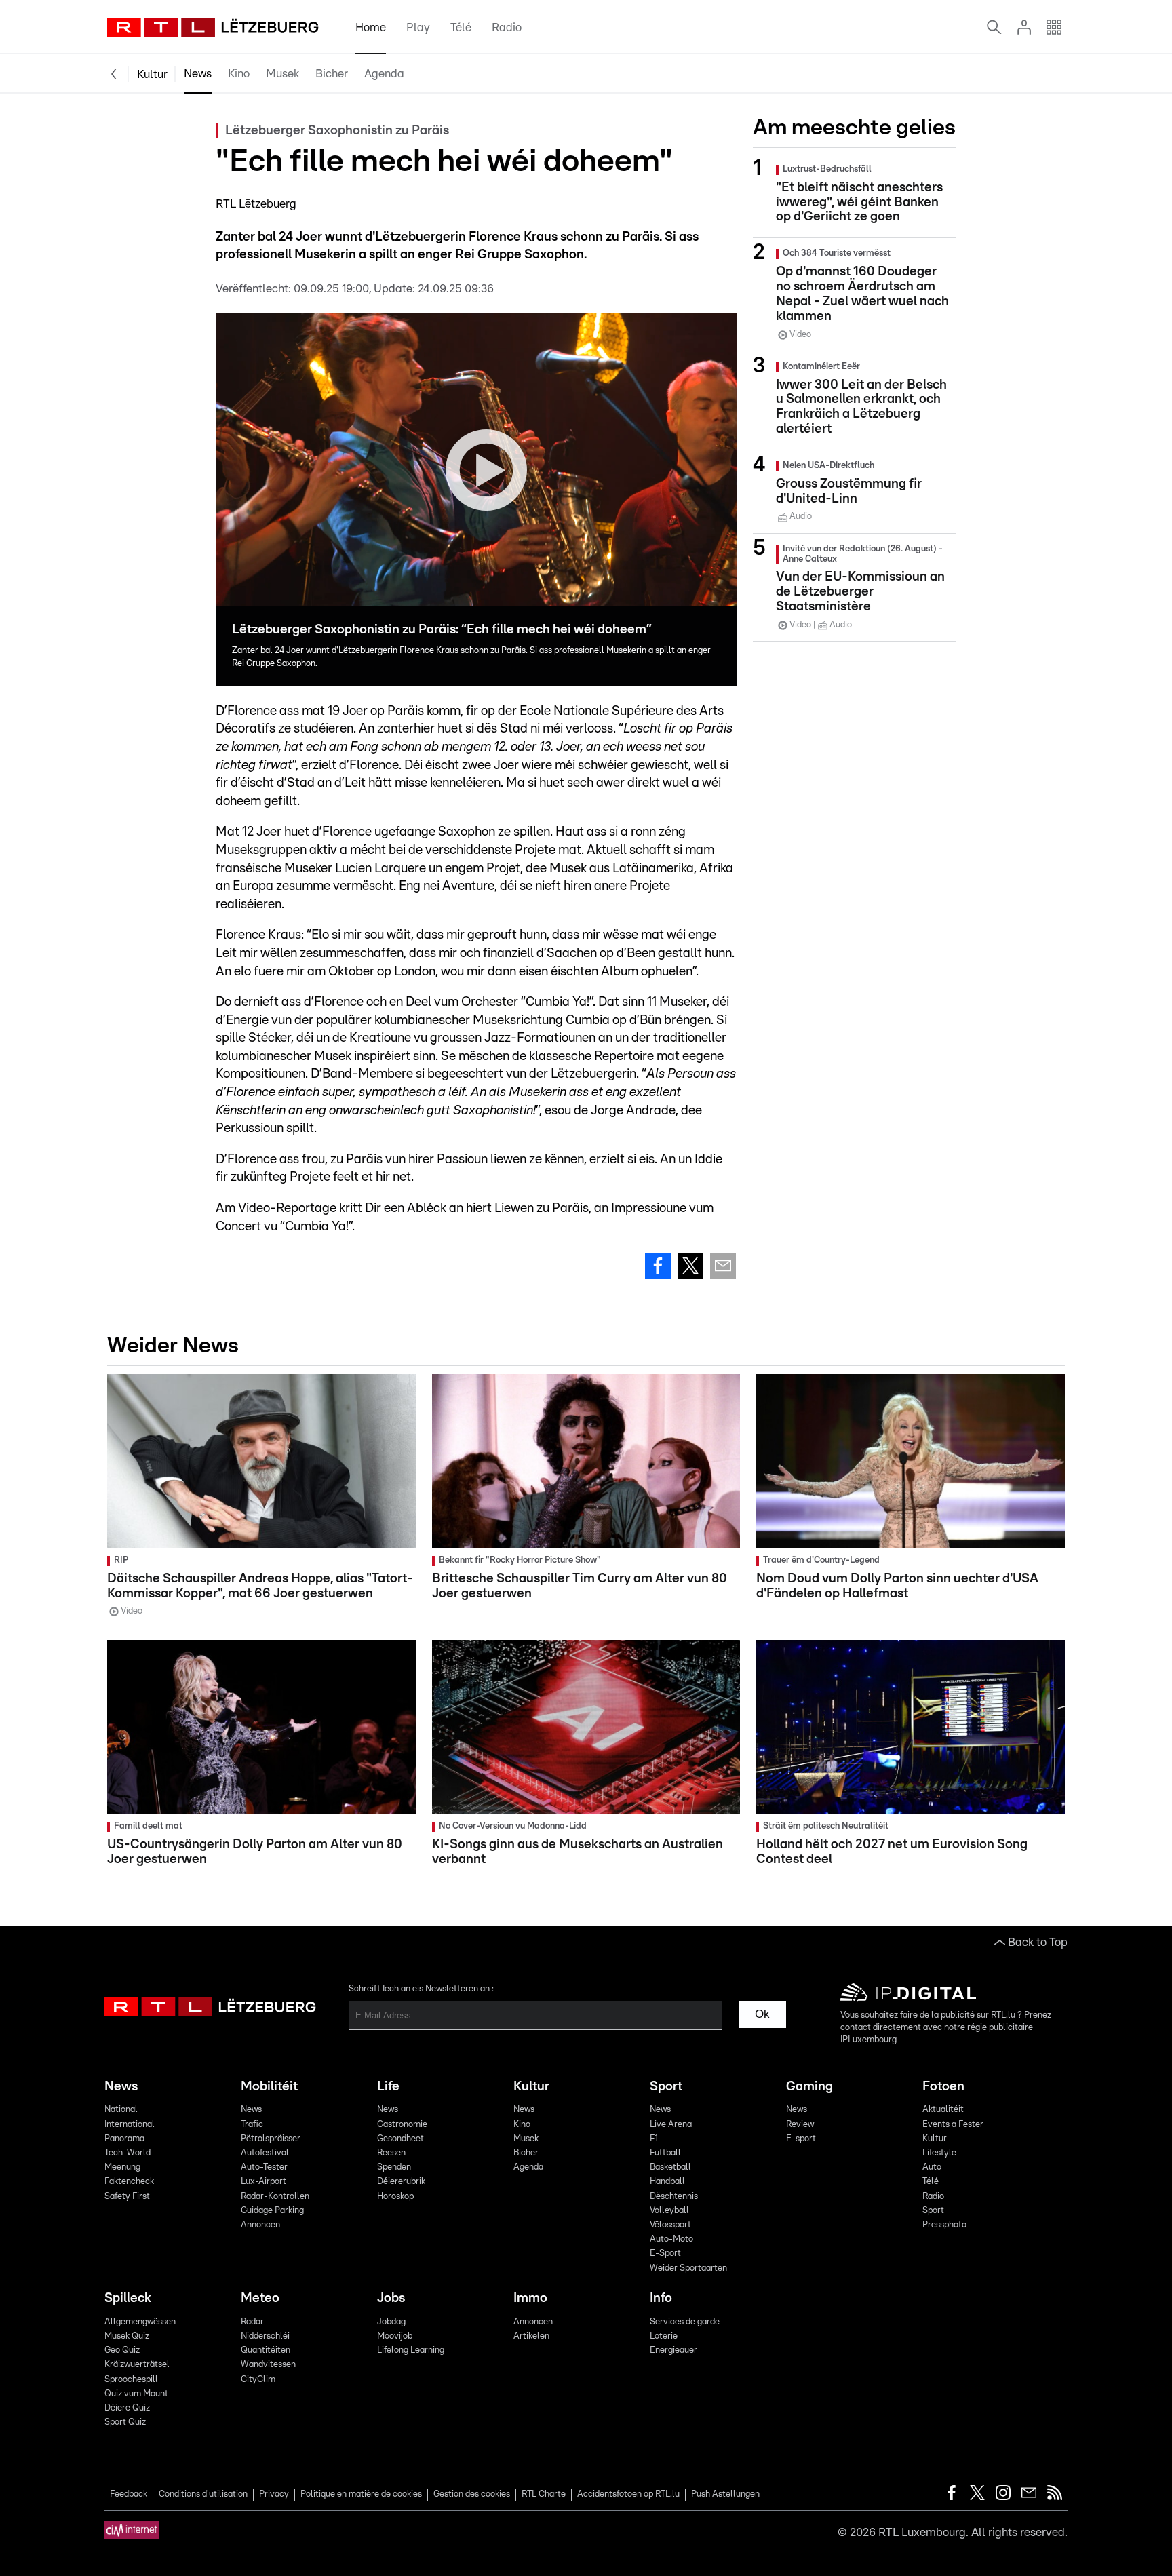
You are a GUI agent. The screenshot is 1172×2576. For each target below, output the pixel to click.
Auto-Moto (671, 2239)
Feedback (129, 2494)
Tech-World (128, 2153)
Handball (667, 2182)
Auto (932, 2167)
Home (371, 27)
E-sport (801, 2139)
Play (418, 27)
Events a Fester (953, 2125)
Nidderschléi (265, 2336)
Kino (239, 74)
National (121, 2110)
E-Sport (665, 2253)
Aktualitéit (943, 2110)
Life (388, 2087)
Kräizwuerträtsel (137, 2365)
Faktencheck (129, 2182)
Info (661, 2298)
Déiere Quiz (127, 2408)
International (130, 2125)
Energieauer (673, 2350)
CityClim (258, 2380)
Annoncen (260, 2225)
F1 (654, 2139)
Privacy (274, 2494)
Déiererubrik (401, 2182)
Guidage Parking (272, 2211)
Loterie (664, 2336)
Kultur (152, 74)
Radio (507, 27)
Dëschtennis (674, 2197)
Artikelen (531, 2336)
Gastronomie (402, 2125)
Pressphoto (944, 2225)
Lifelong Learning (411, 2350)
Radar (252, 2322)
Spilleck (128, 2298)
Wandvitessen (268, 2365)
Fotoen (943, 2087)
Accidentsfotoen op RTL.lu (628, 2494)
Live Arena (671, 2125)
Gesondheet (401, 2139)
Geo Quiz (122, 2350)
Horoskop (395, 2197)
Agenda (384, 74)
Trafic (252, 2125)
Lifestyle (939, 2153)
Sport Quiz (125, 2422)
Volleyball (669, 2211)
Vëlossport (670, 2225)
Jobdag (391, 2322)
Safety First (127, 2197)
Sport (666, 2087)
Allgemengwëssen (140, 2322)
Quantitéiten (266, 2350)
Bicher (332, 74)
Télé (461, 27)
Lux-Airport (263, 2182)
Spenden (394, 2167)
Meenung (122, 2167)
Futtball (665, 2153)
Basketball (670, 2167)
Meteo (260, 2298)
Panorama (124, 2139)
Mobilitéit (269, 2087)
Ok (762, 2014)
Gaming (809, 2087)
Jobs (391, 2298)
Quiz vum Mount (136, 2394)
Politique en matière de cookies (361, 2494)
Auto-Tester (264, 2167)
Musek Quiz (127, 2336)
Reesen (391, 2153)
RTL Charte (544, 2494)
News (198, 74)
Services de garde (685, 2322)
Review (800, 2125)
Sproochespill (131, 2380)
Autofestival (265, 2153)
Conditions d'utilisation (203, 2494)
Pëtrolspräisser (271, 2139)
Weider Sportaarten (688, 2268)
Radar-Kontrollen (275, 2197)
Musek (282, 74)
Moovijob (395, 2336)
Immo (530, 2298)
